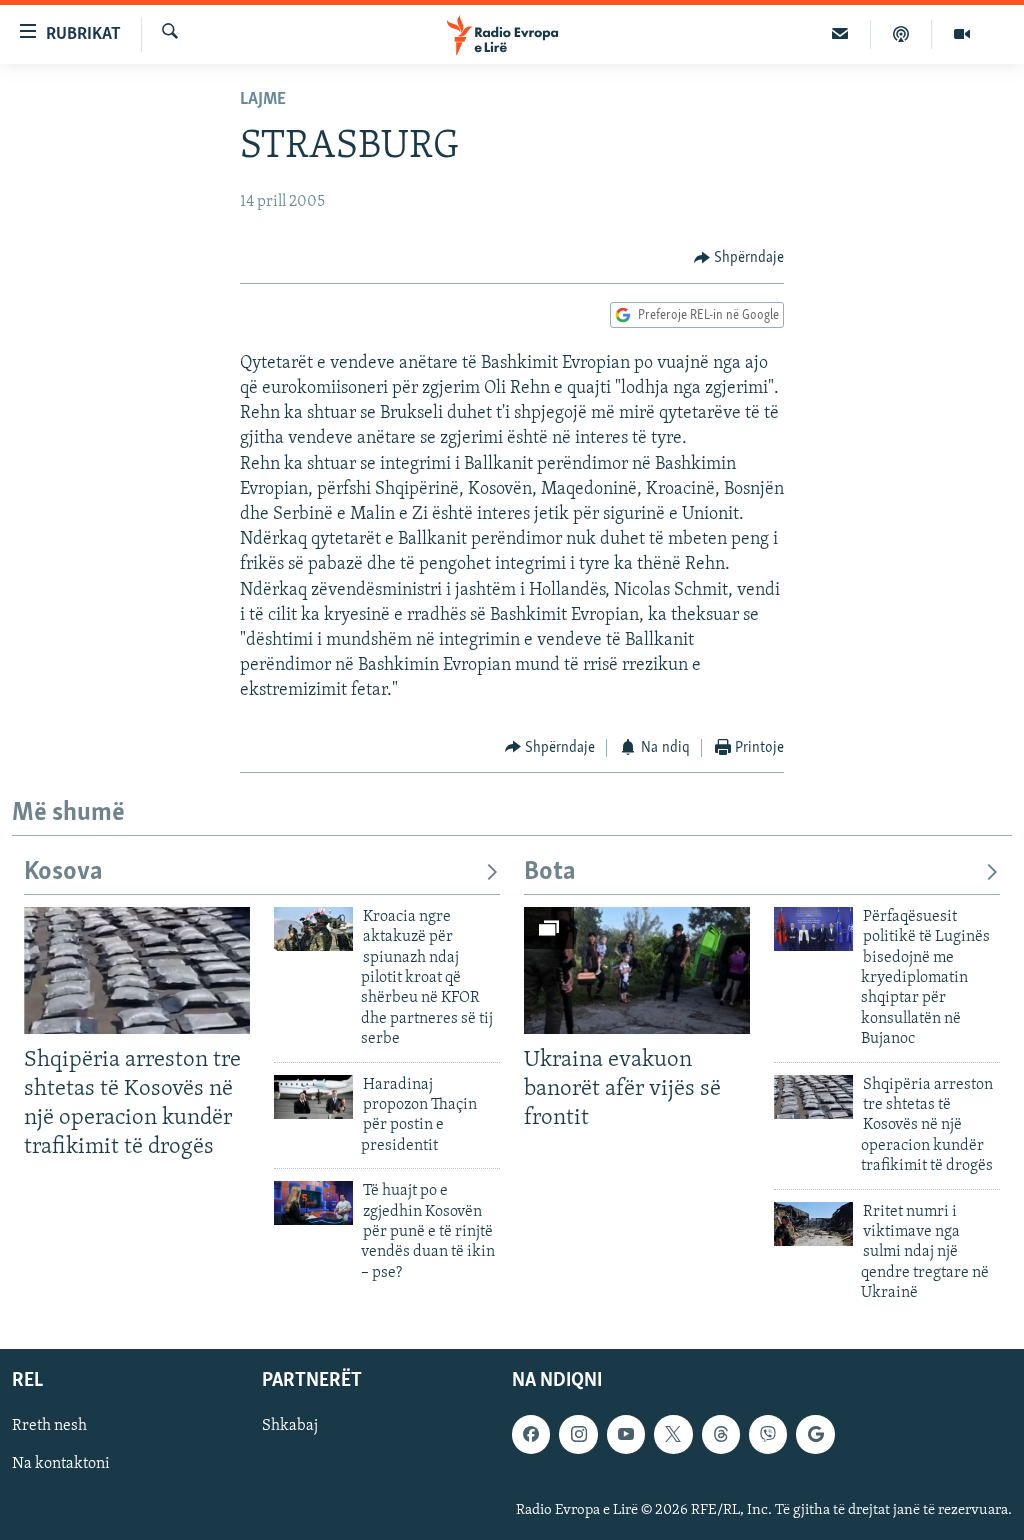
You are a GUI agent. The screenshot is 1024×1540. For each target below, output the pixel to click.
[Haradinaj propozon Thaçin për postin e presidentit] (313, 1097)
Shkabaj (290, 1427)
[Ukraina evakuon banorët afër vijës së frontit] (637, 970)
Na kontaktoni (61, 1465)
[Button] (739, 258)
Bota (550, 872)
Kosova (63, 872)
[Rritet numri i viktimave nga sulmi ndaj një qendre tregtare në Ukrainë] (813, 1224)
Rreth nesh (49, 1427)
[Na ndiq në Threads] (721, 1435)
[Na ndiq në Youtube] (626, 1435)
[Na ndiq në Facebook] (531, 1435)
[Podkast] (901, 34)
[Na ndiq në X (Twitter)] (673, 1435)
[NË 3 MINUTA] (840, 34)
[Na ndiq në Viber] (768, 1435)
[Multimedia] (962, 34)
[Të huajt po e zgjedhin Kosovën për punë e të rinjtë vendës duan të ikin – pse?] (313, 1203)
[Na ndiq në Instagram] (578, 1435)
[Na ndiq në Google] (815, 1435)
